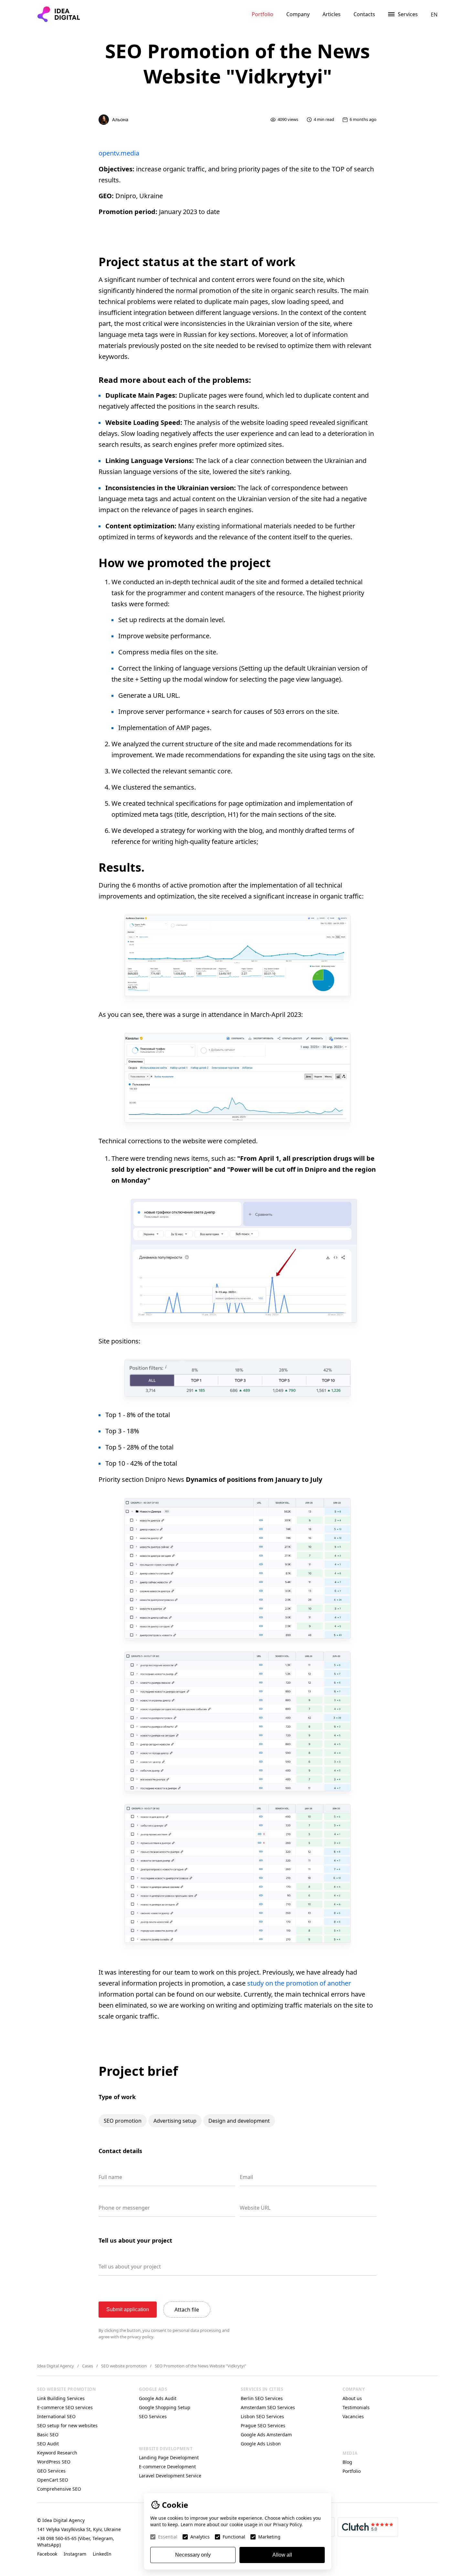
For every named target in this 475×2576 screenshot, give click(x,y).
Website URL (255, 2208)
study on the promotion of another (299, 1983)
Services (408, 14)
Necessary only (193, 2555)
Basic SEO (48, 2435)
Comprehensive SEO (59, 2489)
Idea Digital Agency (56, 2366)
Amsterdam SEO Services (268, 2407)
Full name (110, 2177)
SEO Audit (48, 2444)
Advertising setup (175, 2121)
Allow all (282, 2555)
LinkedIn (102, 2554)
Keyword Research (57, 2453)
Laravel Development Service (170, 2476)
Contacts (364, 14)
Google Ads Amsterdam (266, 2435)
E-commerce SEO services (65, 2407)
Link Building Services (61, 2398)
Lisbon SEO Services (262, 2416)
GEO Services (51, 2471)
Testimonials (356, 2407)
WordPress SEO (54, 2462)
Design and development (239, 2121)
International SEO (56, 2416)
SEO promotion (123, 2121)
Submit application (128, 2309)
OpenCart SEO (53, 2480)
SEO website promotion (124, 2366)
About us (352, 2398)
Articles (332, 14)
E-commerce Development (167, 2467)
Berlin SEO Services (262, 2398)
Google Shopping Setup (165, 2407)
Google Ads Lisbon (261, 2444)
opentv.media (119, 153)
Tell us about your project (130, 2267)
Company (298, 14)
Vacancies (353, 2416)
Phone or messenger (124, 2208)
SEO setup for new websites (67, 2425)
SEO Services (153, 2416)
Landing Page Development (169, 2457)
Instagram (75, 2554)
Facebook (47, 2554)
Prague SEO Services (263, 2425)
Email (246, 2177)
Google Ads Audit (158, 2398)
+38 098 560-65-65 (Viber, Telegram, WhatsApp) (76, 2542)
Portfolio (263, 14)
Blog (347, 2462)
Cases (88, 2366)
